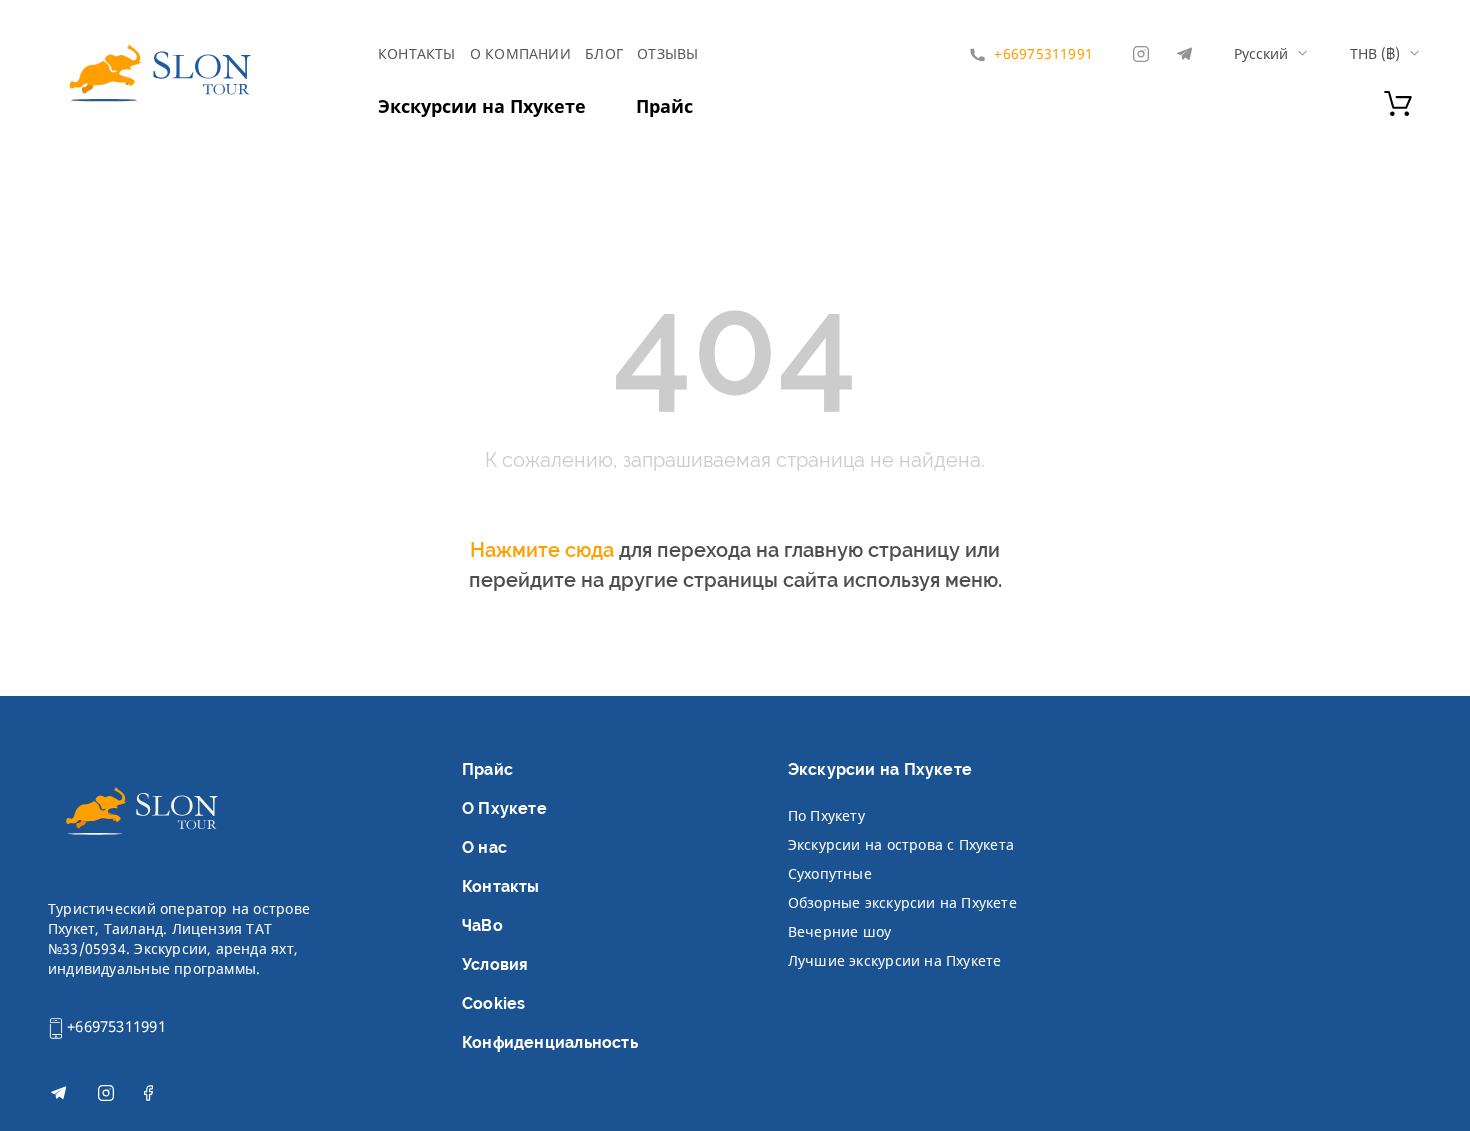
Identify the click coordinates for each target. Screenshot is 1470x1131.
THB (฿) (1375, 54)
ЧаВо (482, 925)
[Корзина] (1398, 110)
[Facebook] (148, 1095)
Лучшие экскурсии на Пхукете (895, 960)
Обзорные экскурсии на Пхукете (902, 902)
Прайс (664, 106)
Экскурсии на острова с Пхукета (901, 844)
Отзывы (667, 53)
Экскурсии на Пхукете (482, 106)
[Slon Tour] (158, 77)
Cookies (493, 1003)
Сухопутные (830, 873)
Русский (1261, 54)
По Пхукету (826, 815)
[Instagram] (1141, 54)
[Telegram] (1184, 54)
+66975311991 (114, 1026)
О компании (520, 53)
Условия (495, 964)
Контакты (417, 53)
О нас (484, 847)
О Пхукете (504, 808)
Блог (604, 53)
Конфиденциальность (550, 1042)
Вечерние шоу (840, 931)
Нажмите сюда (542, 550)
